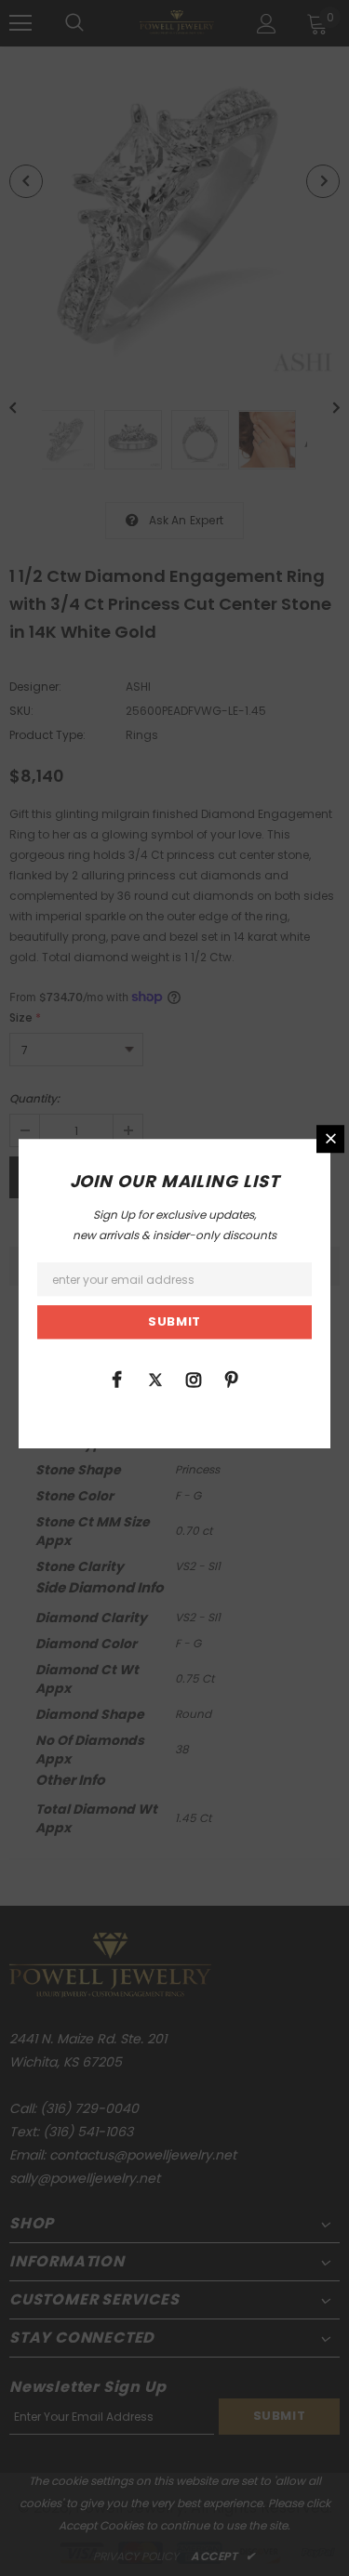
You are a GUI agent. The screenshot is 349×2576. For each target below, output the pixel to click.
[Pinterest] (232, 1379)
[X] (155, 1379)
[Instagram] (194, 1379)
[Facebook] (117, 1379)
